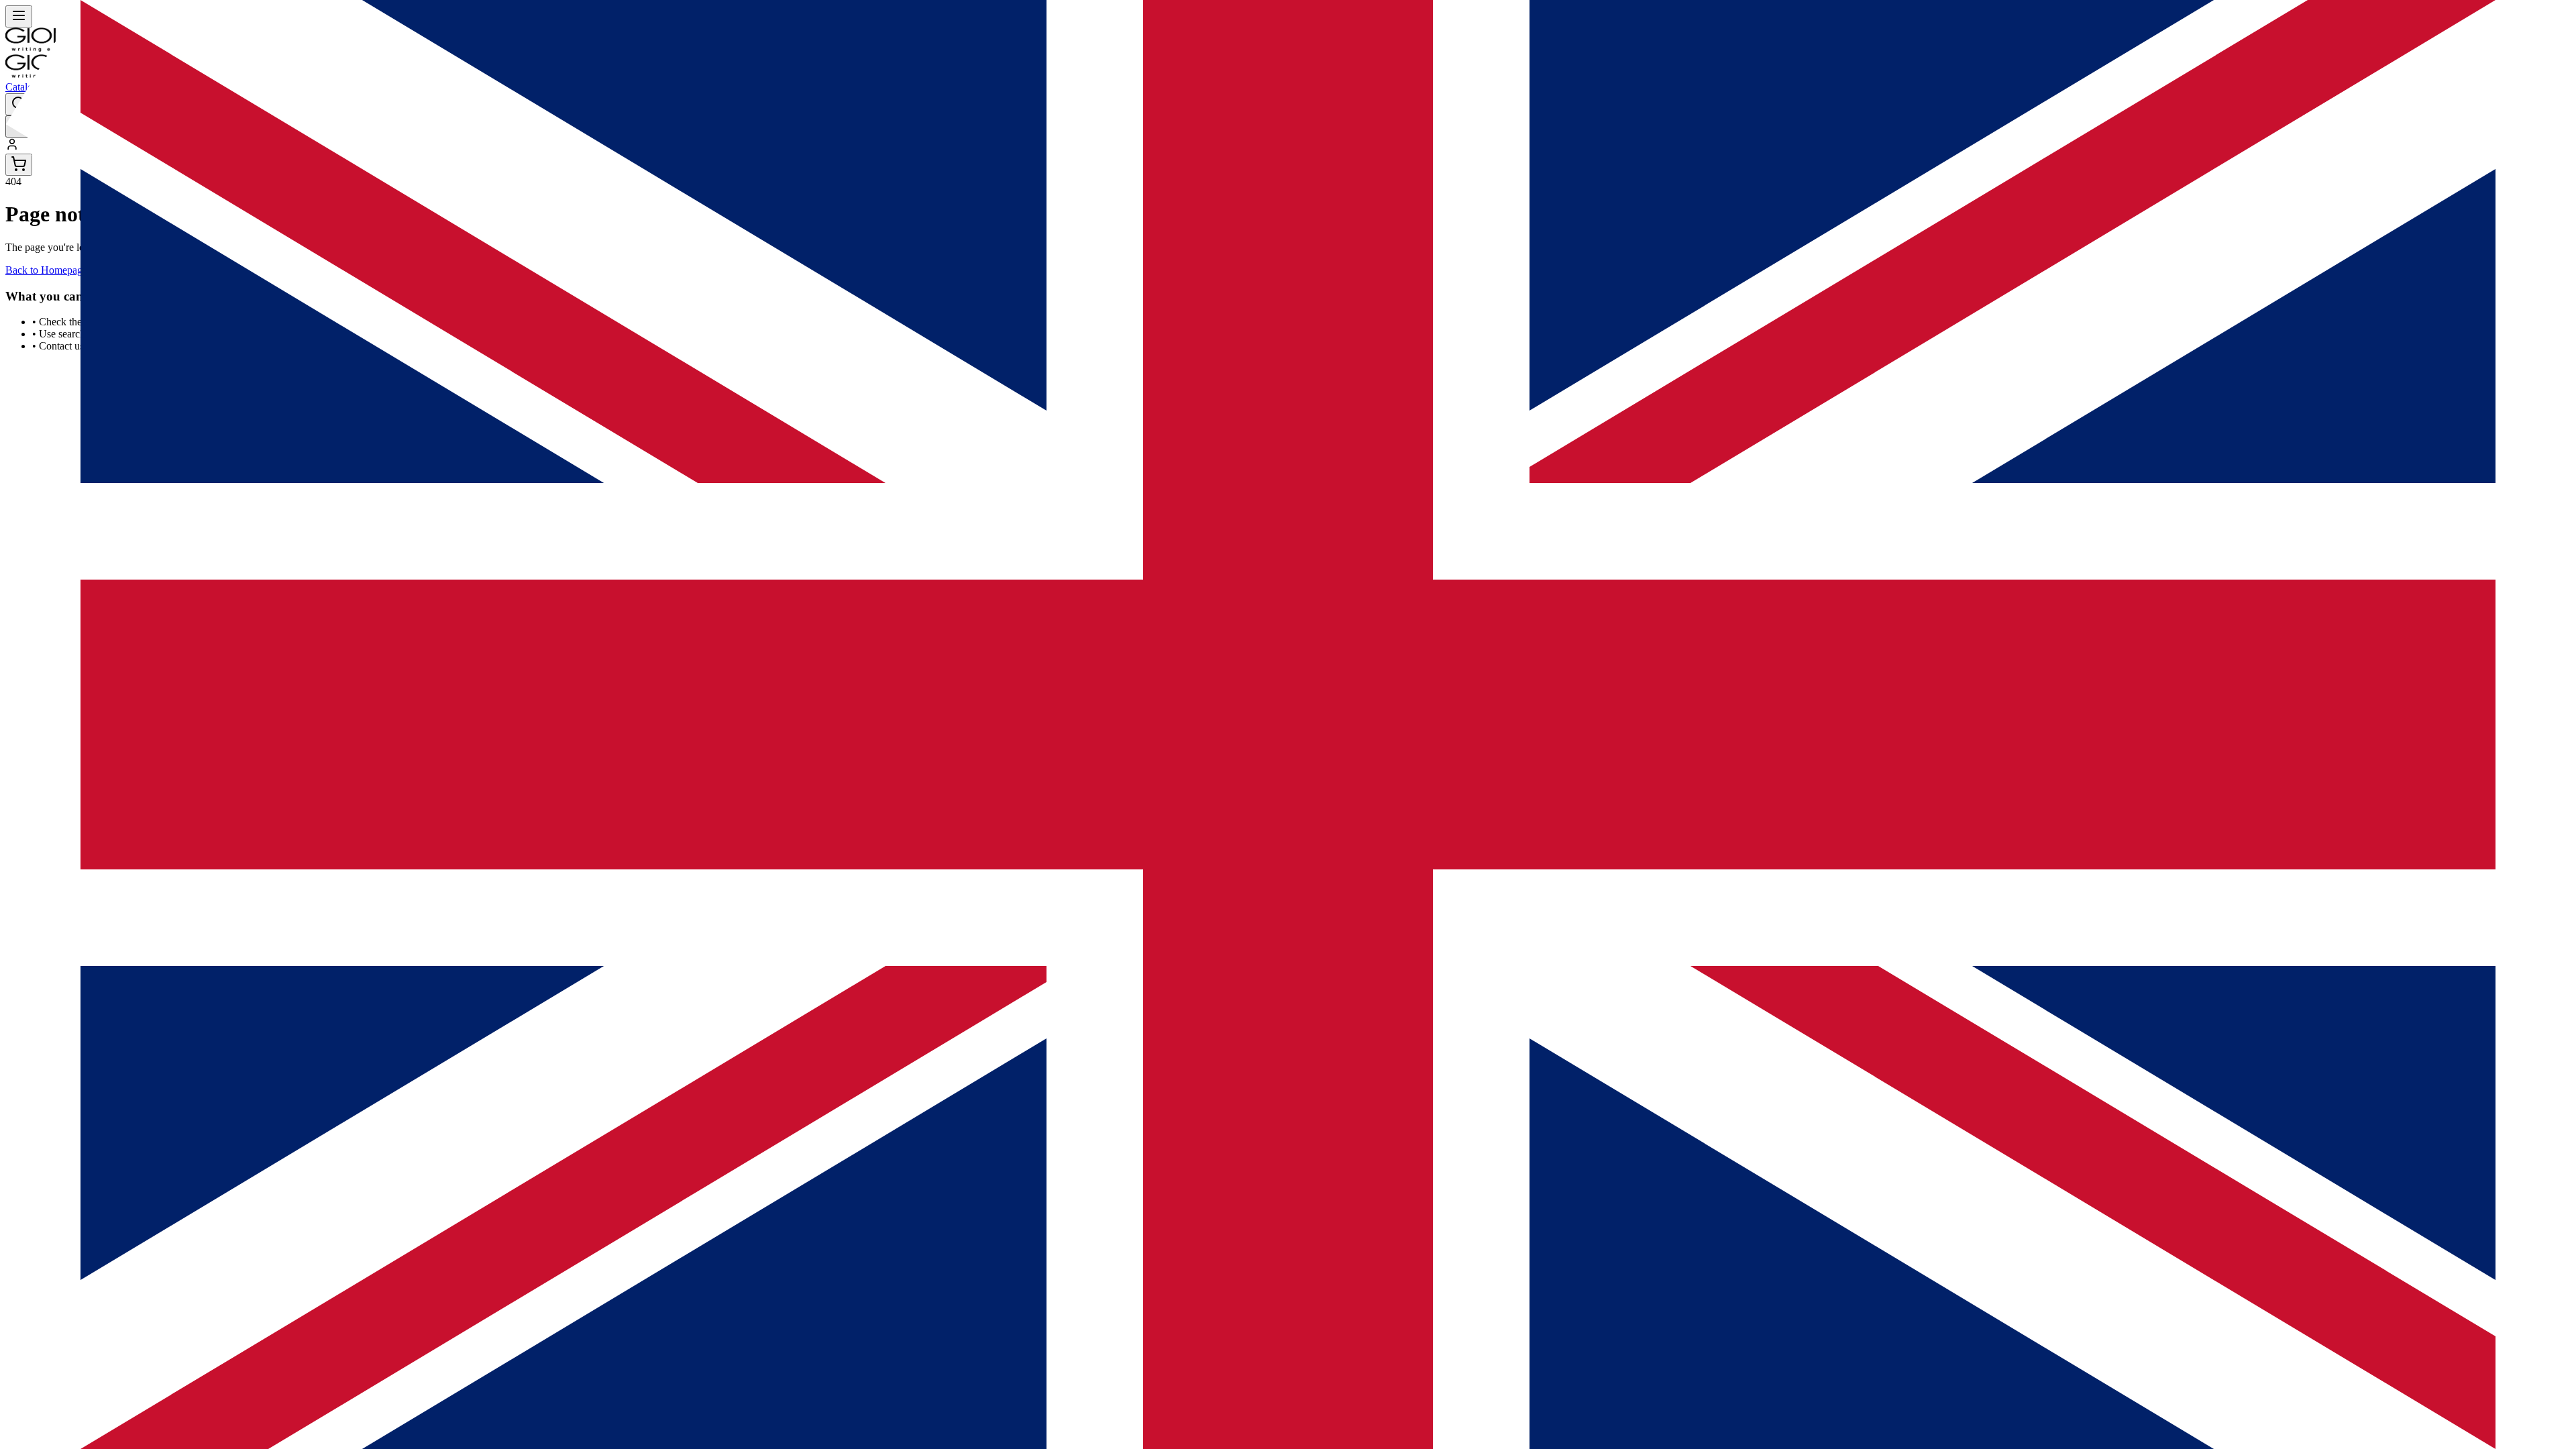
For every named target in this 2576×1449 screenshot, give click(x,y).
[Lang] (19, 126)
